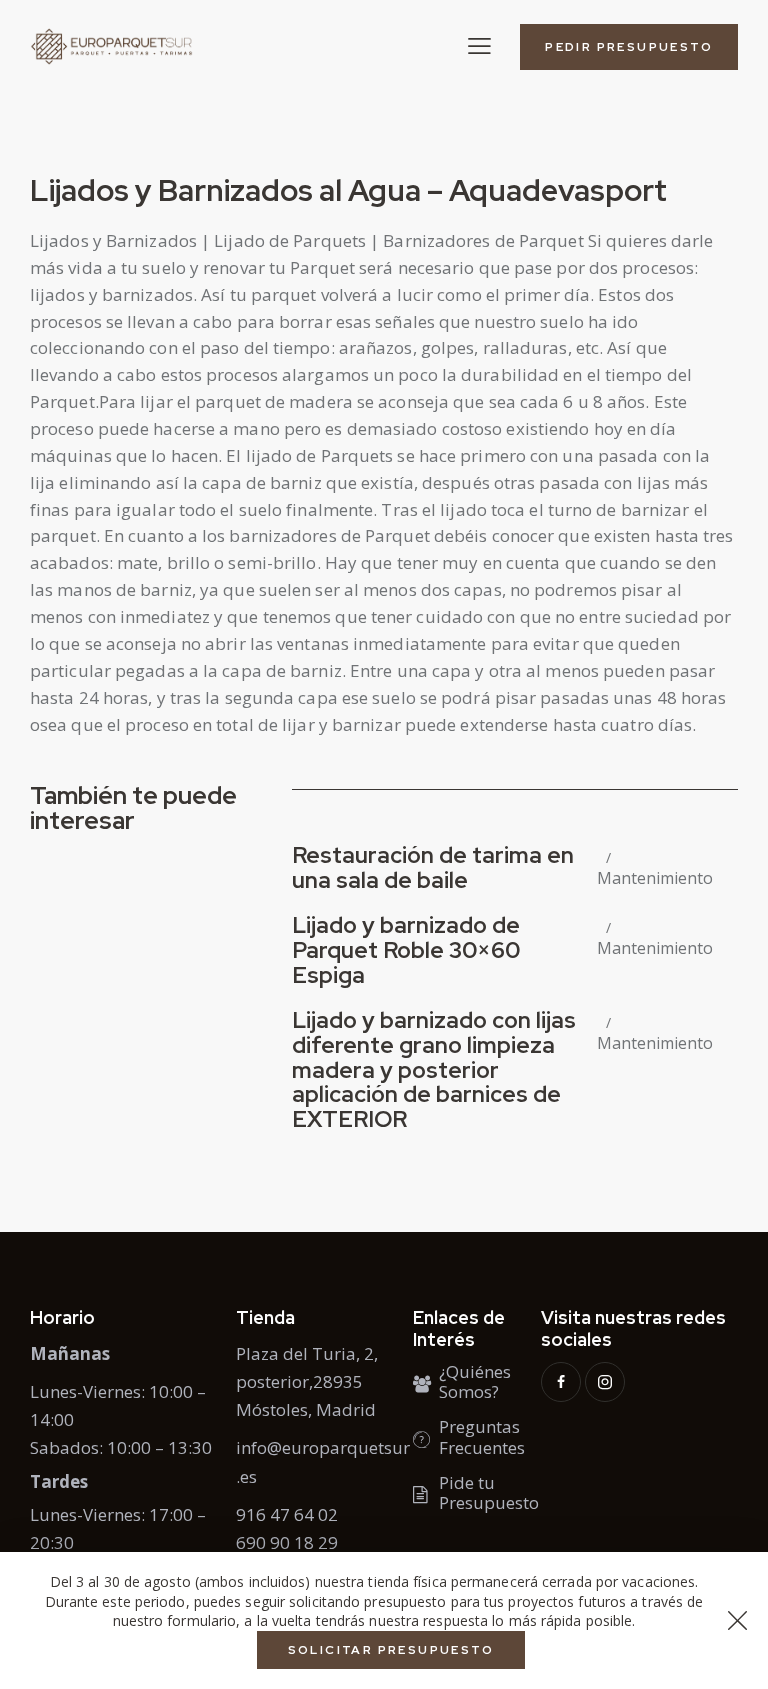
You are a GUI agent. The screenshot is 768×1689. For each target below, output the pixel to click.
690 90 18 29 (287, 1542)
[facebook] (561, 1382)
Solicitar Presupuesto (391, 1650)
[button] (479, 45)
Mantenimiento (655, 878)
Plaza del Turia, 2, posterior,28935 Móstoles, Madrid (307, 1381)
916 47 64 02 (287, 1514)
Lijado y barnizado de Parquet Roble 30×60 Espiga (406, 950)
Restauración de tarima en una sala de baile (433, 868)
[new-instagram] (605, 1382)
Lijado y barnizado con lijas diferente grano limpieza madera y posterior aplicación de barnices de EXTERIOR (434, 1070)
